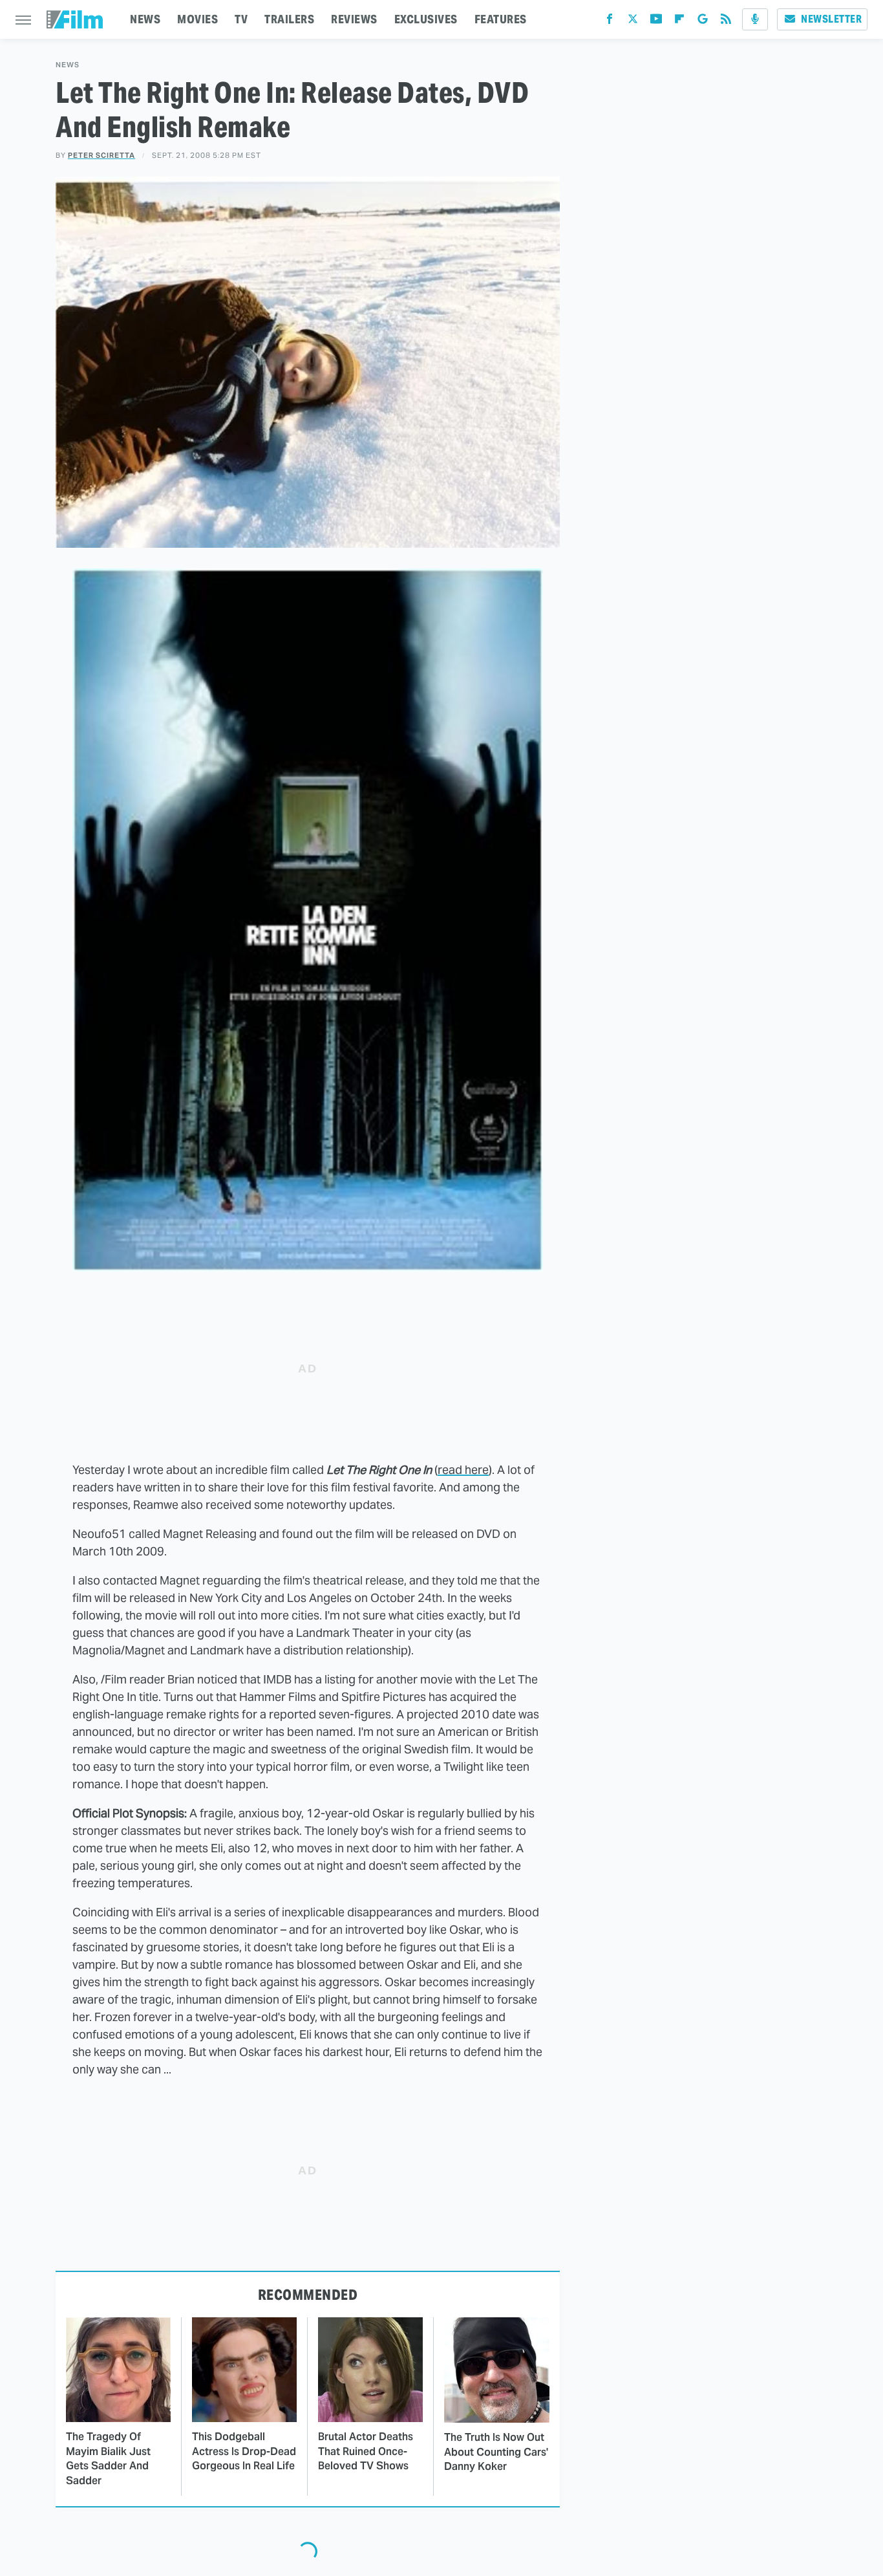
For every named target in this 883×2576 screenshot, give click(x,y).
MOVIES (197, 19)
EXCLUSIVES (426, 19)
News (68, 65)
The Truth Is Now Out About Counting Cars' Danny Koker (496, 2452)
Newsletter (831, 19)
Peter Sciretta (101, 155)
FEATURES (501, 19)
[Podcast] (755, 19)
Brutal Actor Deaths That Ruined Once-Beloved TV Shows (366, 2451)
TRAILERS (289, 19)
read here (463, 1470)
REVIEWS (354, 19)
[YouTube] (656, 22)
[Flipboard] (679, 22)
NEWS (145, 19)
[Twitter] (633, 22)
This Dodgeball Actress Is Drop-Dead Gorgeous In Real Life (244, 2451)
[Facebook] (610, 22)
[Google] (703, 22)
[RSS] (726, 22)
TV (241, 19)
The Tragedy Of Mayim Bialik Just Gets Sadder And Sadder (108, 2458)
